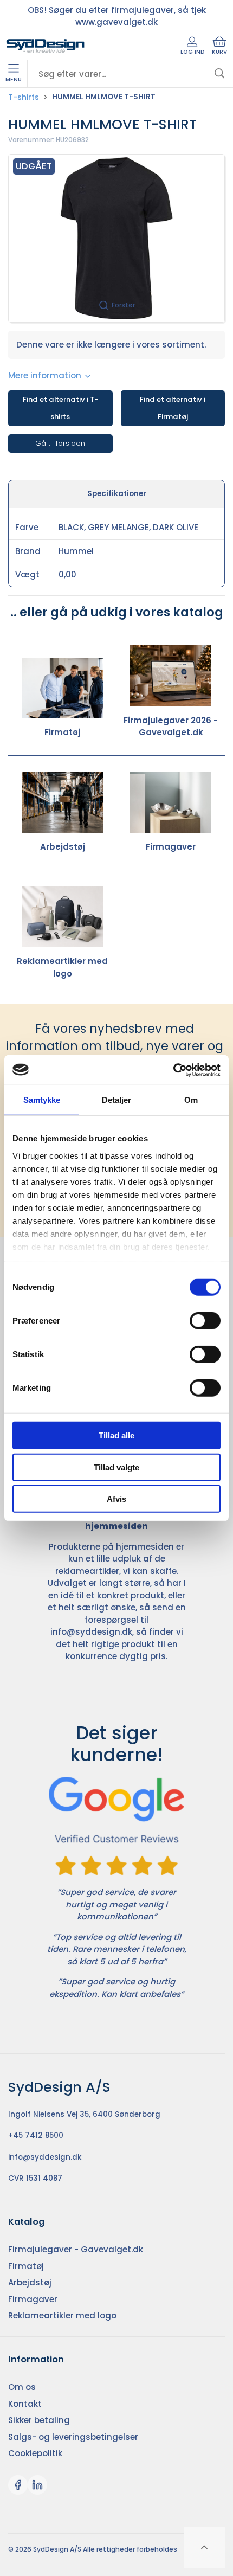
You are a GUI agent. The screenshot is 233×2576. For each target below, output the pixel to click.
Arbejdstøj (63, 847)
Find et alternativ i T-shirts (60, 408)
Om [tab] (191, 1100)
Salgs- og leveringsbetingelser (73, 2437)
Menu (14, 79)
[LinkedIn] (37, 2485)
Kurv (219, 52)
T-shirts (24, 97)
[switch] (205, 1321)
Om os (22, 2387)
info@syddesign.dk (91, 1632)
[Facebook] (18, 2485)
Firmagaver (171, 847)
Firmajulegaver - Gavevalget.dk (76, 2249)
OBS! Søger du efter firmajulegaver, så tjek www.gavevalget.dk (117, 16)
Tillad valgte (116, 1467)
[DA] (46, 46)
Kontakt (25, 2404)
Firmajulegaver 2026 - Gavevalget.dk (171, 727)
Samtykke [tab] (42, 1100)
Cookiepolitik (35, 2453)
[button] (116, 238)
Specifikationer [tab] (117, 494)
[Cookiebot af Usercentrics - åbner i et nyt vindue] (173, 1070)
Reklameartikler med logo (62, 967)
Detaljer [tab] (117, 1100)
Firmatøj (62, 732)
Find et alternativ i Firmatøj (173, 408)
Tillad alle (116, 1435)
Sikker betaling (39, 2420)
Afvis (116, 1499)
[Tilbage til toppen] (204, 2547)
